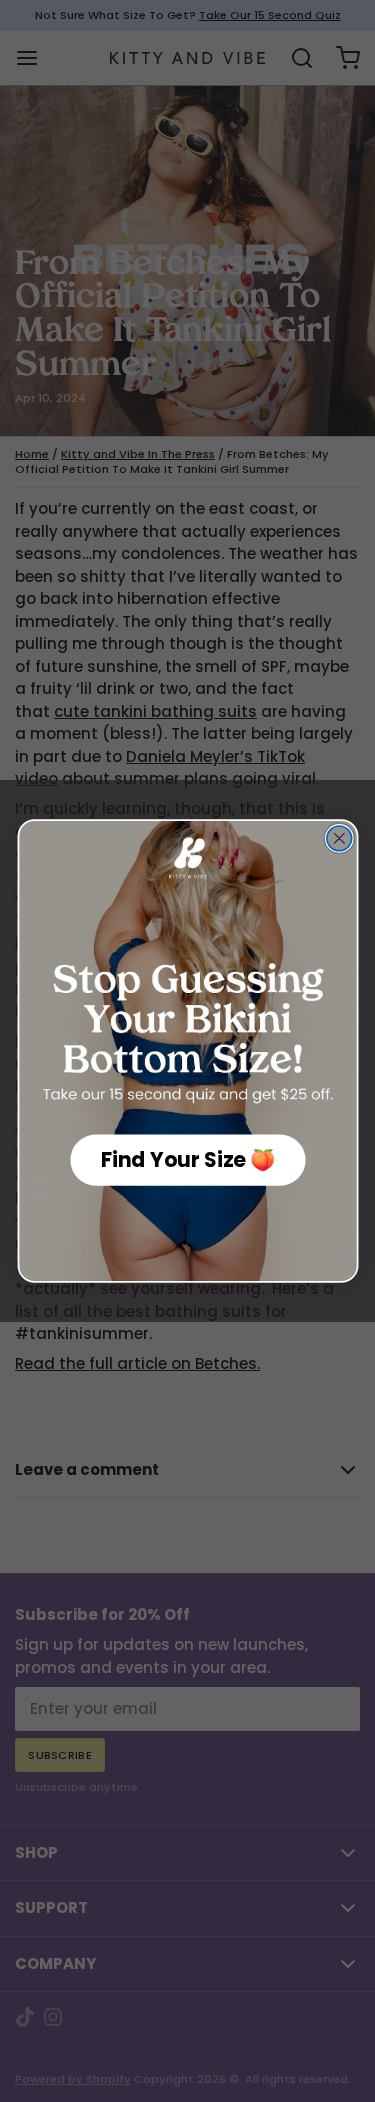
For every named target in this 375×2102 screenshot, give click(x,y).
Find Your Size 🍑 (187, 1160)
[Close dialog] (338, 838)
